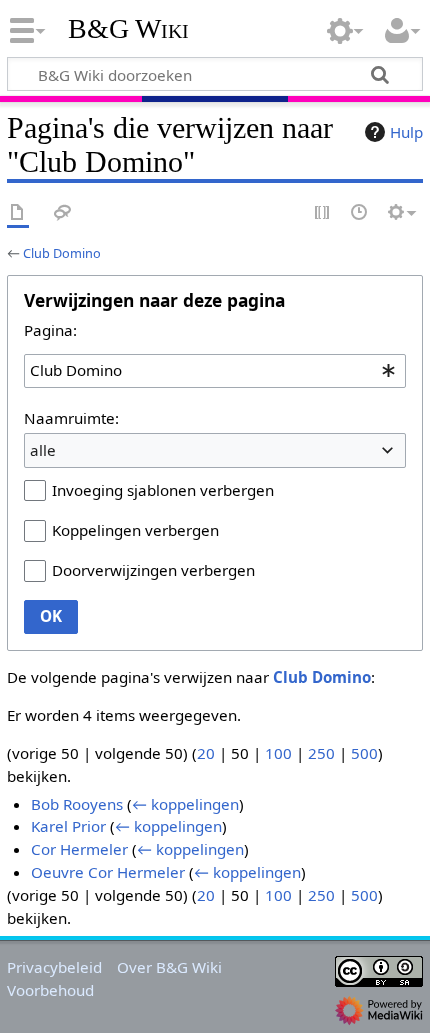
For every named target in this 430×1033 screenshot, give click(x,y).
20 (206, 753)
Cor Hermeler (79, 849)
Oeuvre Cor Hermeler (108, 872)
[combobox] (215, 371)
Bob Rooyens (77, 804)
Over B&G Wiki (169, 967)
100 (278, 753)
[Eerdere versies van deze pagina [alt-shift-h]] (360, 213)
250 (321, 753)
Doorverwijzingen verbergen (153, 570)
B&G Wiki (128, 29)
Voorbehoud (50, 990)
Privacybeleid (54, 967)
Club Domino (62, 253)
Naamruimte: (71, 418)
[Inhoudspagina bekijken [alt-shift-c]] (18, 213)
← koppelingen (185, 804)
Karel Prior (68, 826)
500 (364, 753)
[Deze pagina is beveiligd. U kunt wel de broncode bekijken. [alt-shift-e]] (323, 213)
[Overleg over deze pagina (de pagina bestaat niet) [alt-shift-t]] (63, 213)
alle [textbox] (43, 450)
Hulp (406, 132)
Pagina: (50, 330)
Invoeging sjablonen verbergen (163, 490)
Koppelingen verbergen (135, 530)
